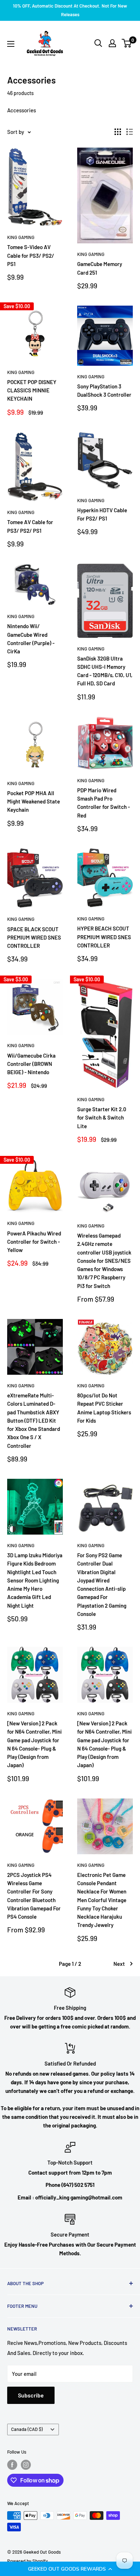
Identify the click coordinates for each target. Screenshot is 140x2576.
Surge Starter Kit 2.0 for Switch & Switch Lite (102, 1118)
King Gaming (21, 237)
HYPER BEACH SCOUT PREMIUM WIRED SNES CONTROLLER (104, 937)
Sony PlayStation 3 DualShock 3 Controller (104, 390)
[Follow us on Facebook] (12, 2465)
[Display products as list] (130, 132)
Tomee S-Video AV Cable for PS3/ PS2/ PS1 (31, 255)
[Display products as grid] (118, 132)
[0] (127, 43)
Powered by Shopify (27, 2561)
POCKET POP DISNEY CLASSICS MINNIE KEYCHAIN (32, 390)
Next (119, 1964)
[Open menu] (11, 44)
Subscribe (31, 2395)
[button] (70, 2569)
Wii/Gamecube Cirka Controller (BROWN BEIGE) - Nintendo (31, 1064)
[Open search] (98, 43)
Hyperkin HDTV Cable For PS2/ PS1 (102, 514)
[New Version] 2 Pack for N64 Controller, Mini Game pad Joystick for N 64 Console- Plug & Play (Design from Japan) (34, 1744)
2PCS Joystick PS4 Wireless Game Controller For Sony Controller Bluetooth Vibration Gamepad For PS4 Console (34, 1896)
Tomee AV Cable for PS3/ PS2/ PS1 (30, 526)
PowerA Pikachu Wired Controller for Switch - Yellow (34, 1242)
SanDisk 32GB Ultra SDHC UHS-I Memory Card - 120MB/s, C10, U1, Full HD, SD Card (105, 671)
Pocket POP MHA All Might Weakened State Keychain (34, 801)
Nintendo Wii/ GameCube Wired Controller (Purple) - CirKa (31, 639)
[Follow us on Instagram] (26, 2465)
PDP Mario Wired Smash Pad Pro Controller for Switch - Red (104, 803)
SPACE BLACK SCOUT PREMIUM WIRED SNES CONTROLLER (34, 938)
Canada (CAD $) (27, 2429)
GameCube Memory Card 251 (100, 268)
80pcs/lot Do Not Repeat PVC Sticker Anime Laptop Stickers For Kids (104, 1408)
